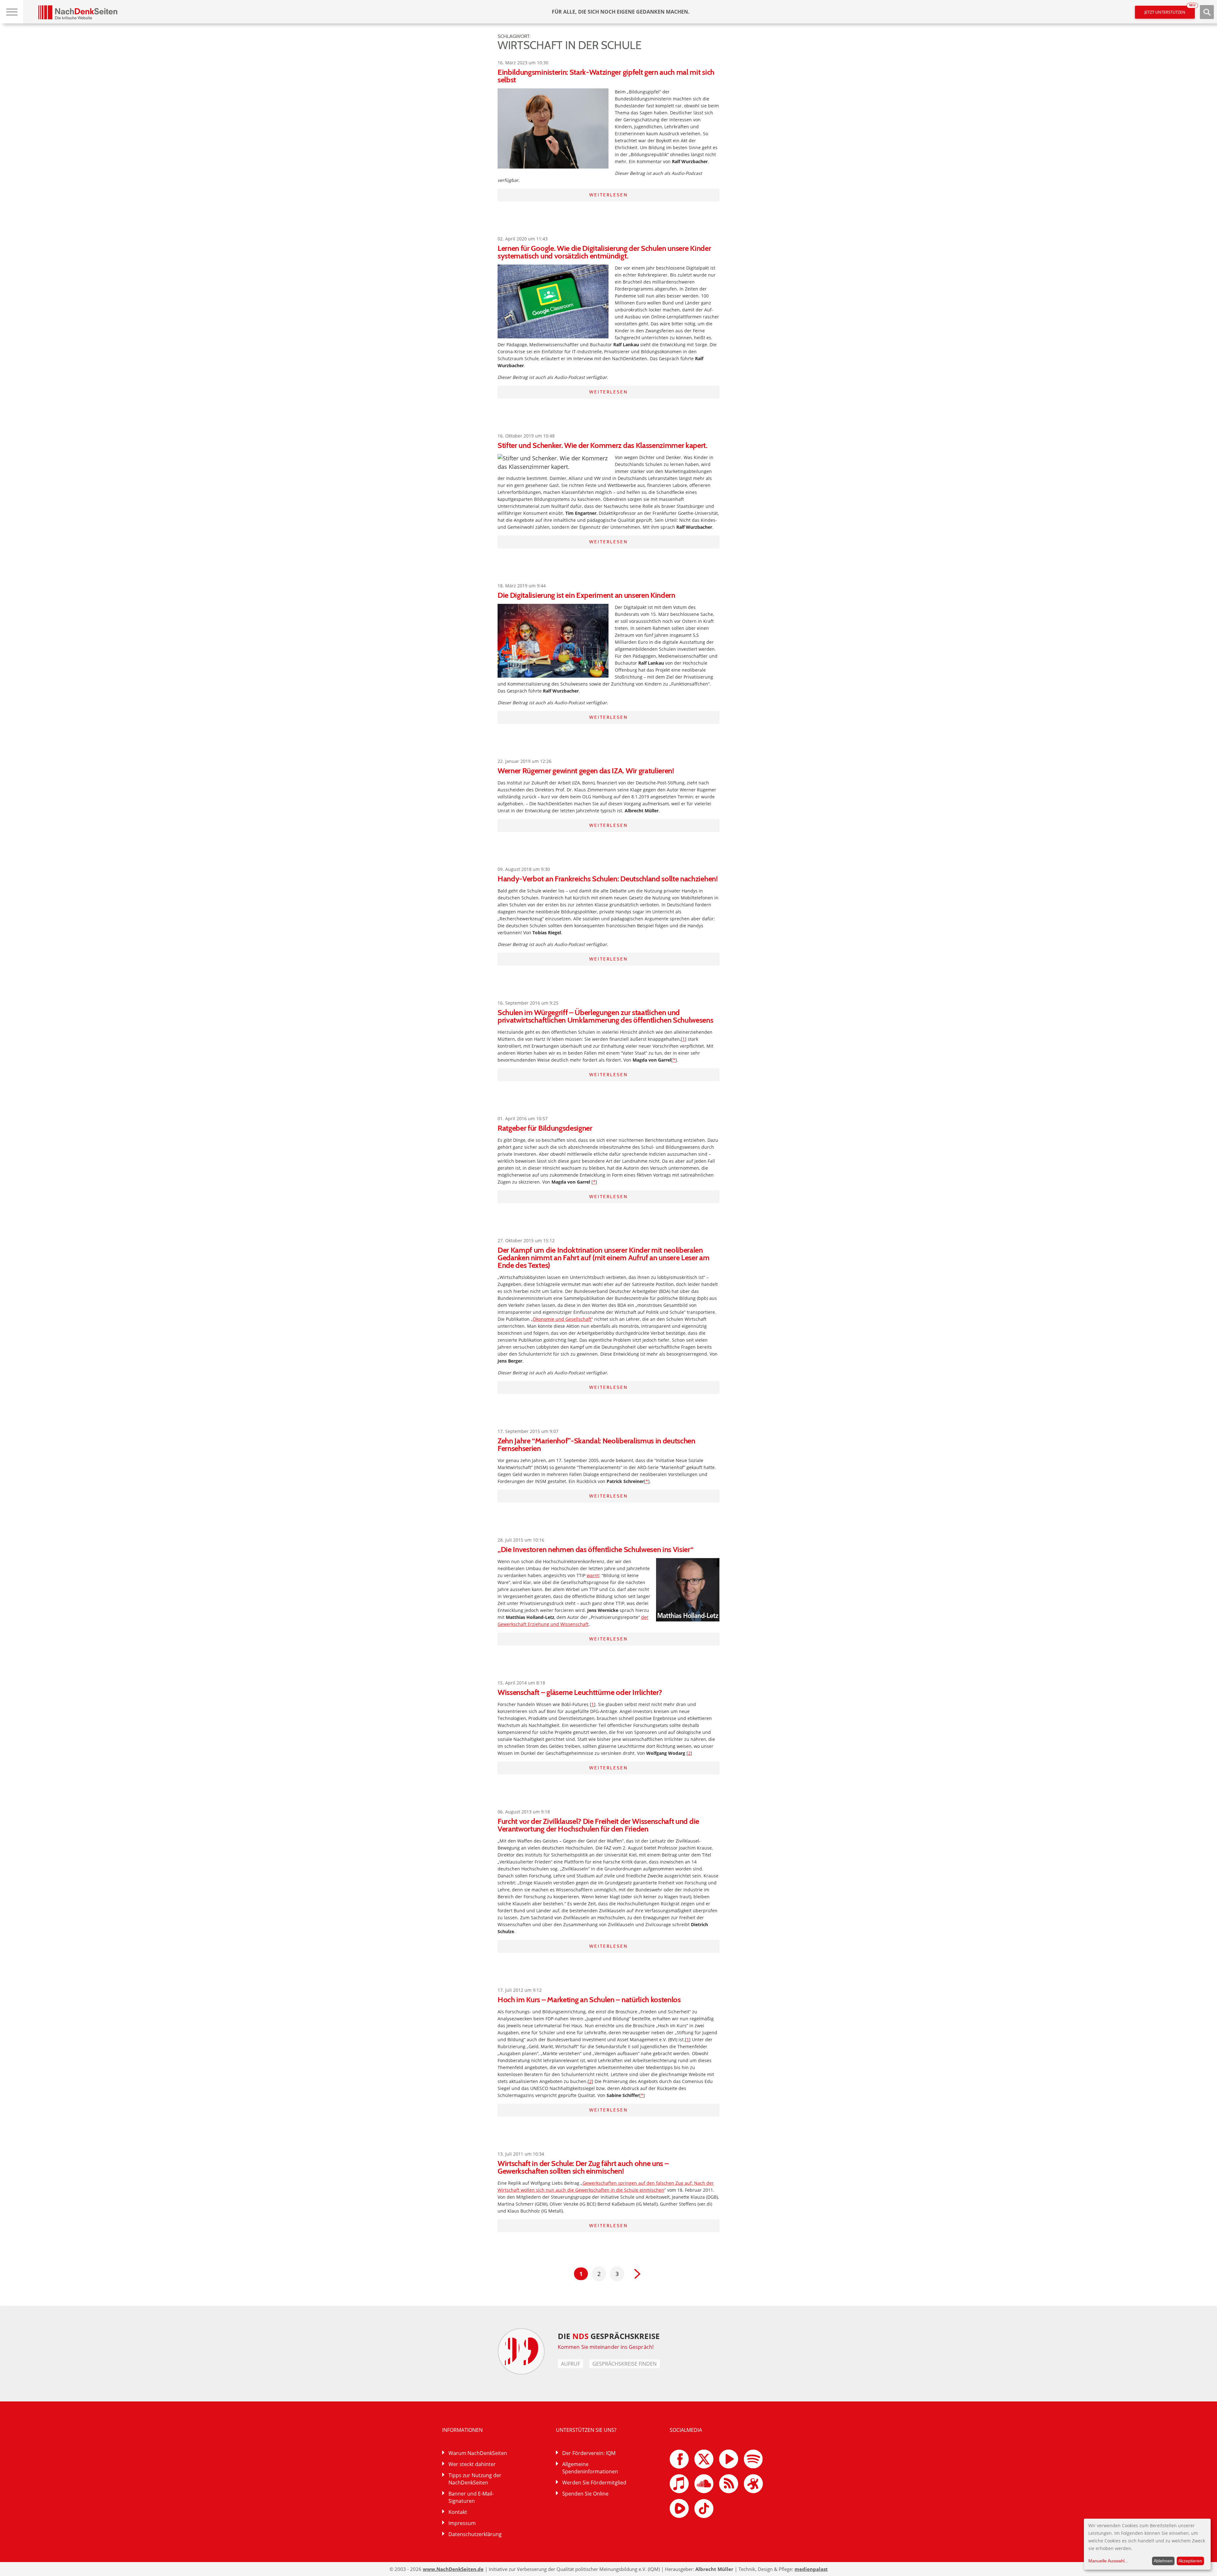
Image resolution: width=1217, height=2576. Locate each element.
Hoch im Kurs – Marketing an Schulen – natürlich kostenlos (589, 2000)
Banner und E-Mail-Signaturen (471, 2497)
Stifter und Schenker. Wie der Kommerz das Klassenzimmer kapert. (602, 445)
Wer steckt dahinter (472, 2464)
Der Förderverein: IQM (589, 2453)
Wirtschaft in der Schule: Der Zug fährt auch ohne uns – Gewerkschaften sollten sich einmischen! (583, 2167)
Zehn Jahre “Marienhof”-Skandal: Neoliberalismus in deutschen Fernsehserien (596, 1445)
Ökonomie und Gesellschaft (562, 1319)
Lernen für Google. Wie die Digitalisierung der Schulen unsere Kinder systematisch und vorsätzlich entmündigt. (604, 252)
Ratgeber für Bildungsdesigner (545, 1128)
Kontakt (458, 2512)
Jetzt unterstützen (1170, 10)
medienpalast (811, 2569)
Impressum (462, 2523)
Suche (1207, 12)
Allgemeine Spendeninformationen (590, 2468)
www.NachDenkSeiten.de (453, 2569)
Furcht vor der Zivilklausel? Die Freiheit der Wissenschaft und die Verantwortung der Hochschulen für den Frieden (598, 1825)
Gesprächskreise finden (625, 2364)
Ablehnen (1163, 2561)
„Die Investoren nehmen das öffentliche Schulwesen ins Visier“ (595, 1549)
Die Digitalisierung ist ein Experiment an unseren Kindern (586, 595)
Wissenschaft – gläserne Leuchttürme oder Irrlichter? (580, 1692)
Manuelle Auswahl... (1108, 2561)
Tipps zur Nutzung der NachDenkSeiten (475, 2479)
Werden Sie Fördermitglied (594, 2483)
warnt (593, 1575)
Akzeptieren (1190, 2561)
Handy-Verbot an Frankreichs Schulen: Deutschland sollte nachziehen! (608, 879)
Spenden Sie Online (585, 2494)
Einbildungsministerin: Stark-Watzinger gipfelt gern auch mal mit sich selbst (606, 76)
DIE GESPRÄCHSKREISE (609, 2336)
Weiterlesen (608, 195)
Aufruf (570, 2364)
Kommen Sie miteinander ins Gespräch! (606, 2347)
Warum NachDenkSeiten (478, 2453)
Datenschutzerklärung (475, 2534)
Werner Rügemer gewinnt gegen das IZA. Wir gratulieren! (586, 771)
